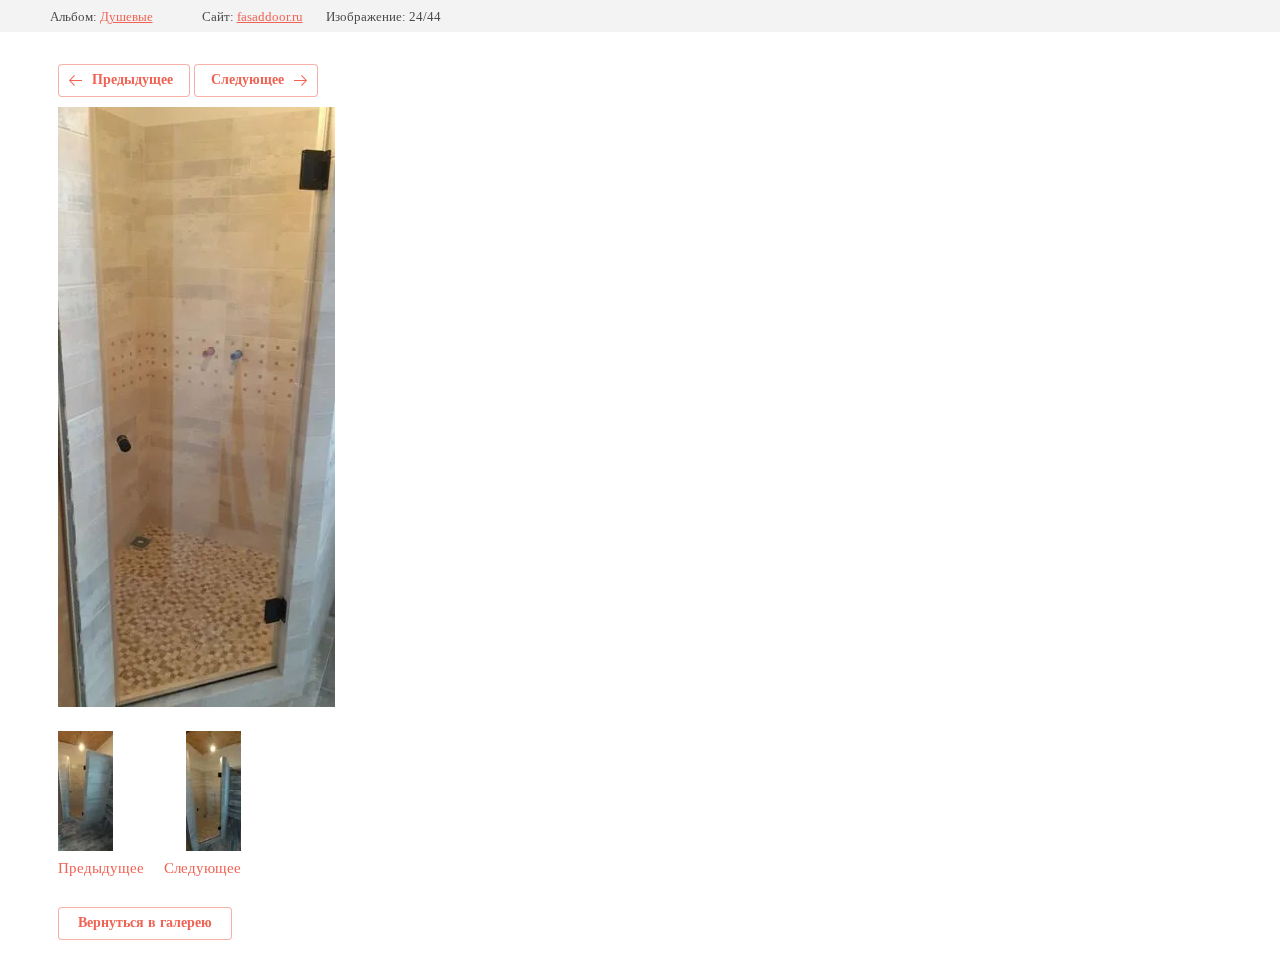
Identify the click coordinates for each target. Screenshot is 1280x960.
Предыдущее (132, 79)
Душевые (126, 16)
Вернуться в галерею (145, 922)
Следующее (247, 79)
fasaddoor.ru (270, 16)
